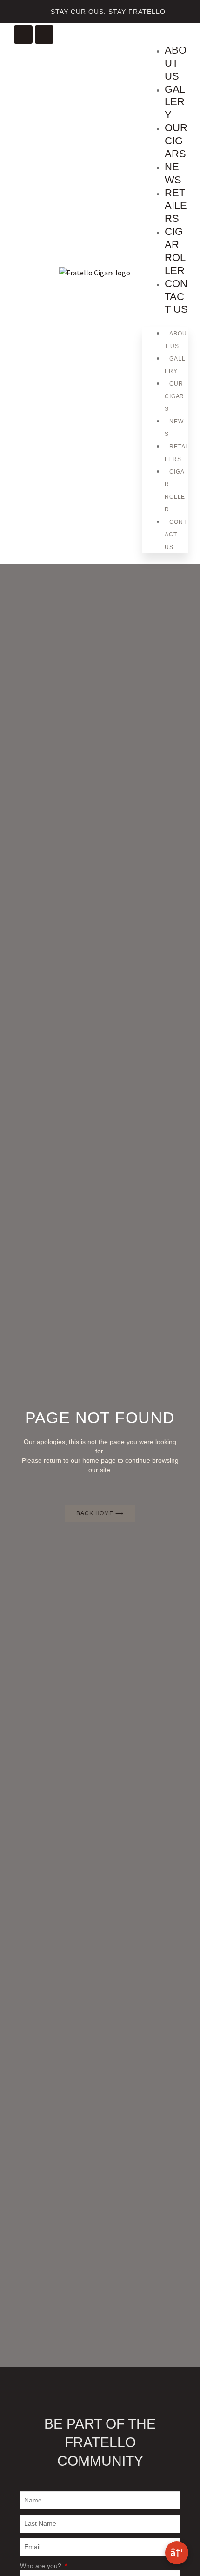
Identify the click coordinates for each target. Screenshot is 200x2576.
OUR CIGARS (176, 141)
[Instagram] (23, 34)
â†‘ (177, 2552)
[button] (148, 33)
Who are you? (42, 2566)
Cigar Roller (175, 251)
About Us (176, 63)
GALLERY (175, 102)
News (173, 173)
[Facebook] (44, 34)
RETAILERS (176, 206)
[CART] (182, 40)
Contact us (176, 297)
